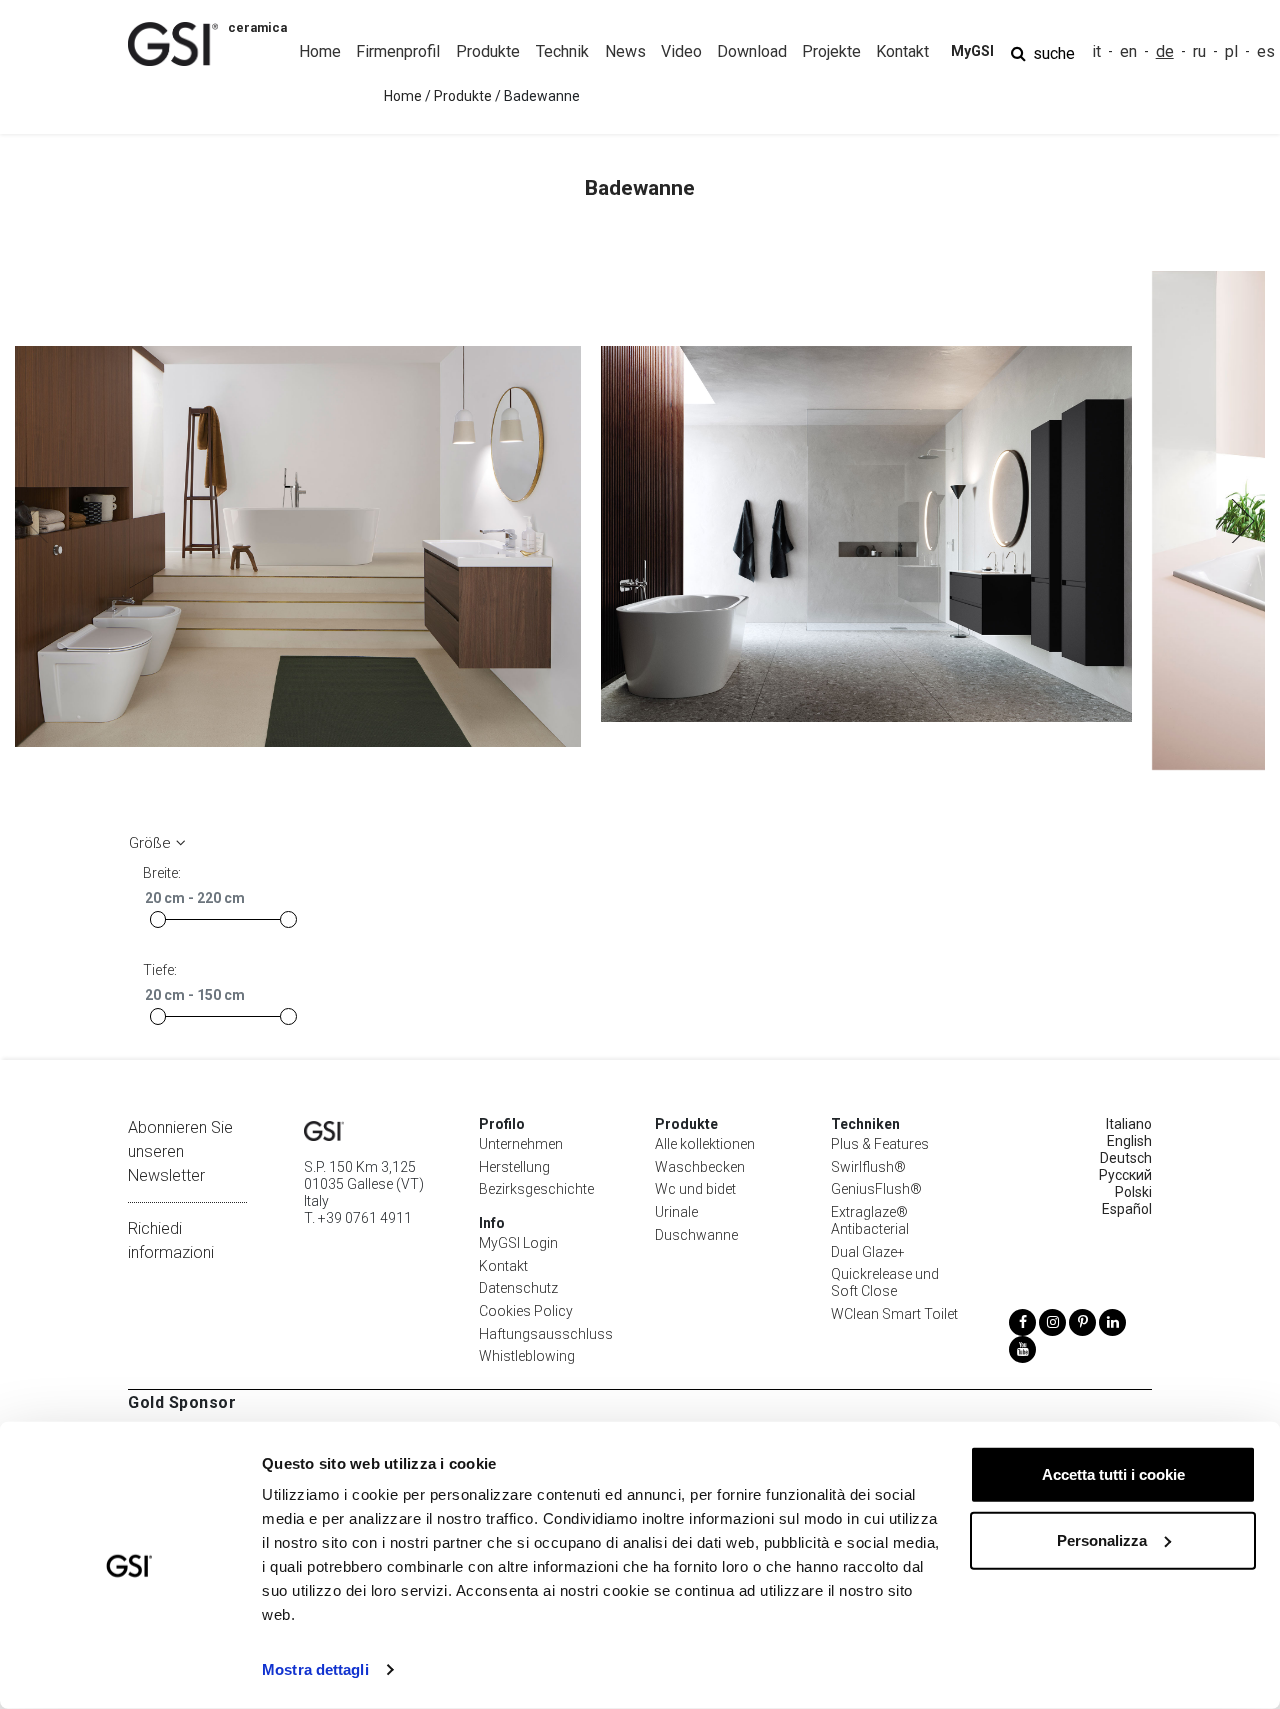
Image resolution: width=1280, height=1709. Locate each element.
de (1165, 51)
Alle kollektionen (705, 1144)
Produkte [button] (488, 51)
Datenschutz (518, 1288)
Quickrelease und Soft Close (885, 1282)
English (1129, 1141)
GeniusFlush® (876, 1189)
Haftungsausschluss (546, 1334)
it (1096, 51)
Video (681, 51)
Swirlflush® (868, 1167)
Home (320, 51)
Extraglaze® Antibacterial (870, 1220)
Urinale (676, 1212)
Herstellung (514, 1167)
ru (1199, 51)
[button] (1241, 521)
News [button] (625, 51)
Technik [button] (562, 51)
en (1128, 51)
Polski (1133, 1192)
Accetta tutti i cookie (1113, 1474)
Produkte (463, 96)
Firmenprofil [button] (398, 51)
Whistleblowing (527, 1356)
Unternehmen (521, 1144)
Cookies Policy (526, 1311)
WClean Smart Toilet (894, 1314)
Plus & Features (880, 1144)
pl (1231, 51)
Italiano (1129, 1124)
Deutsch (1126, 1158)
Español (1127, 1209)
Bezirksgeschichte (536, 1189)
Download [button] (752, 51)
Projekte (831, 51)
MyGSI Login (518, 1243)
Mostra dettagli (315, 1669)
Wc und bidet (695, 1189)
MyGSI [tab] (972, 51)
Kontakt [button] (902, 51)
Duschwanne (696, 1235)
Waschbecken (700, 1167)
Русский (1125, 1175)
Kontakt (503, 1266)
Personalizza (1102, 1539)
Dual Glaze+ (868, 1252)
